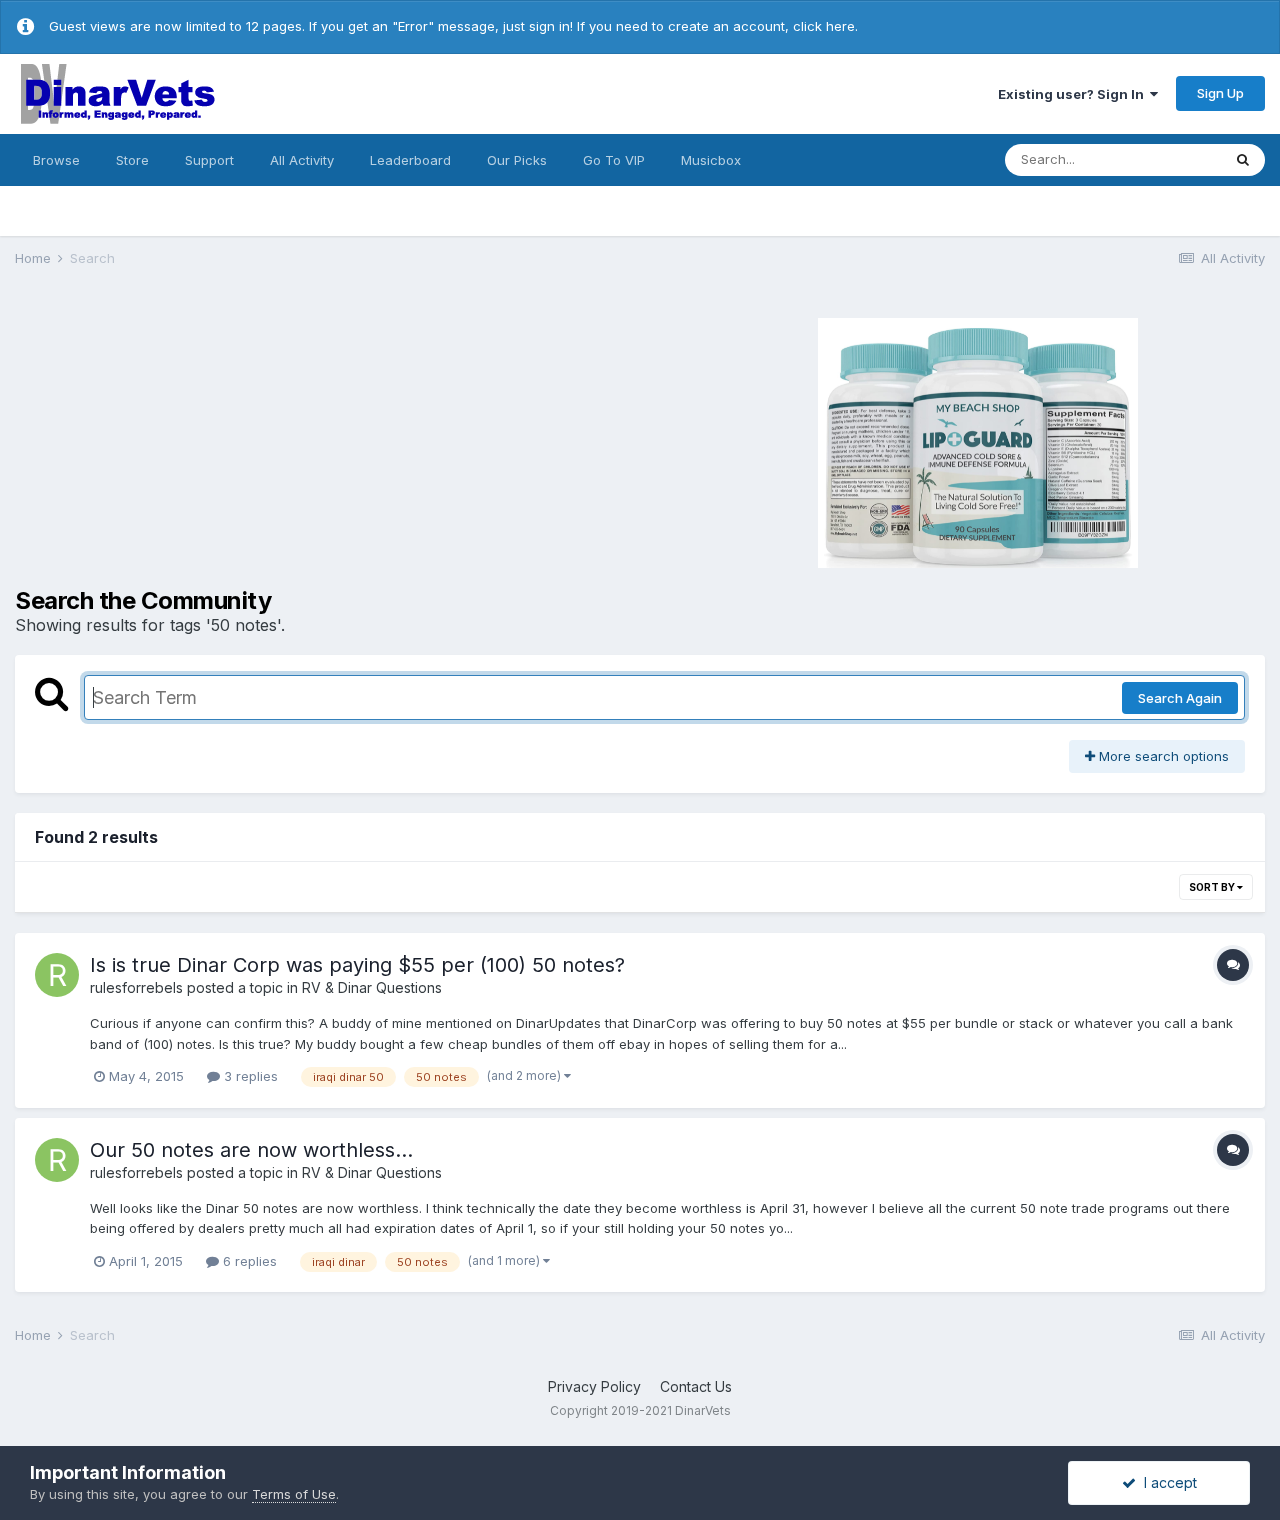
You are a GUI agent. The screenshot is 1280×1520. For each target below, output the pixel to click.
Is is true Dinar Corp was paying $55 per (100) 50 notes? (357, 965)
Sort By (1213, 887)
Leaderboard (410, 160)
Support (209, 160)
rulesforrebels (136, 987)
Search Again (1180, 698)
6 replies (248, 1261)
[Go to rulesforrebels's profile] (57, 975)
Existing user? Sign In (1074, 94)
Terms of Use (294, 1494)
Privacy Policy (594, 1386)
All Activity (302, 160)
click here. (825, 26)
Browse (56, 160)
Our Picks (517, 160)
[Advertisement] (310, 440)
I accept (1166, 1482)
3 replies (249, 1076)
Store (132, 160)
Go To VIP (614, 160)
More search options (1162, 756)
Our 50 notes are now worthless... (251, 1150)
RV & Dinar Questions (372, 987)
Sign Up (1220, 93)
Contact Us (696, 1386)
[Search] (1243, 160)
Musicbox (711, 160)
